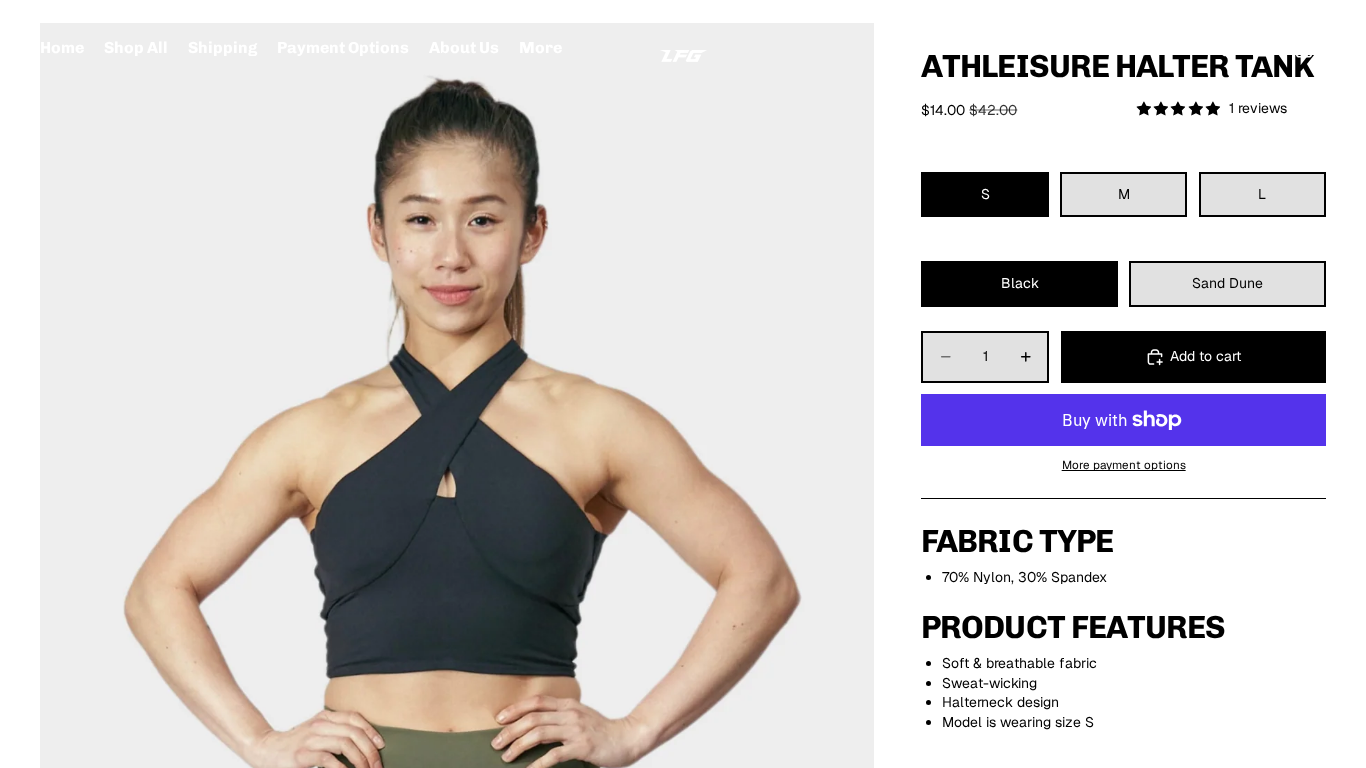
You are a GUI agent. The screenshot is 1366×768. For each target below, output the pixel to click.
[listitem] (540, 48)
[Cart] (1304, 49)
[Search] (1218, 49)
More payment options (1124, 464)
